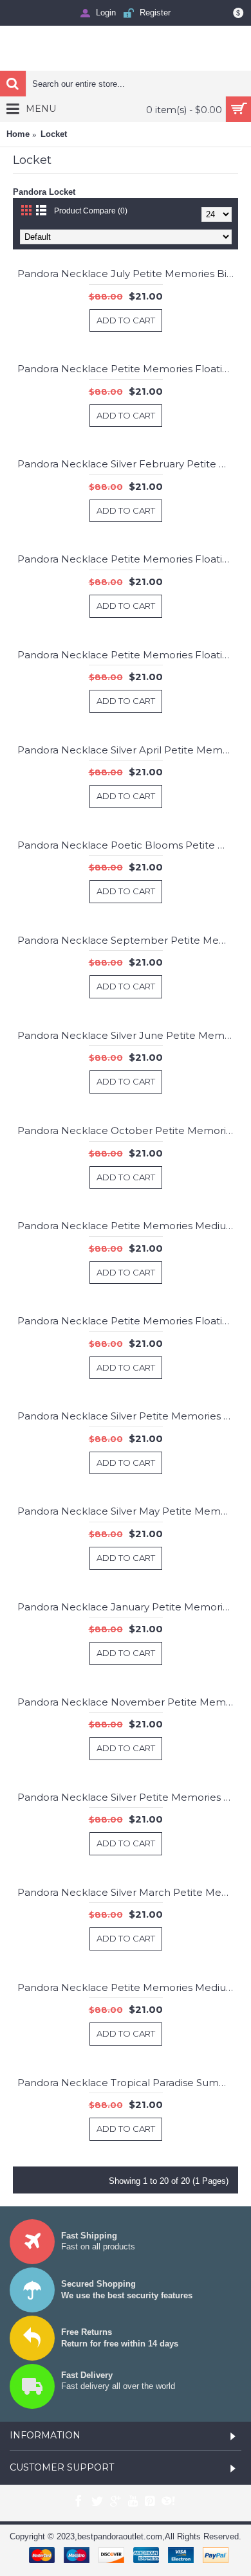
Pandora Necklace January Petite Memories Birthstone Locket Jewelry (128, 1607)
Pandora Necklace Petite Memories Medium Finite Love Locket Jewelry (128, 1987)
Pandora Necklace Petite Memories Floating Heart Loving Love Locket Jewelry (128, 369)
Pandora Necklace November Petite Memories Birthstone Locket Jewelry (128, 1702)
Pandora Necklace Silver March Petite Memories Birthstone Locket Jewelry (128, 1892)
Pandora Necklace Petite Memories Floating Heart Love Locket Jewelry (128, 1321)
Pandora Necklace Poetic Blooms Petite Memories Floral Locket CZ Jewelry (128, 845)
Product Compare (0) (91, 211)
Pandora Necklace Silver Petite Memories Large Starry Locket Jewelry (128, 1797)
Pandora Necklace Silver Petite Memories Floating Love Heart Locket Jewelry (128, 1416)
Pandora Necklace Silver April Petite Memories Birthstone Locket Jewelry (128, 750)
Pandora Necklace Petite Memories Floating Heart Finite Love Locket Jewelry (128, 559)
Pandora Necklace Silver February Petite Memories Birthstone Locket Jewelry (128, 464)
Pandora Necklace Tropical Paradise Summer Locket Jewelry (128, 2083)
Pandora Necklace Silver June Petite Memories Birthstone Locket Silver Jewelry (128, 1035)
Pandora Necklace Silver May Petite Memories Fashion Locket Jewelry (128, 1511)
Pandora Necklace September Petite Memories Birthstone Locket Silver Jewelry (128, 940)
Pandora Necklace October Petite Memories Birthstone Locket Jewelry (128, 1130)
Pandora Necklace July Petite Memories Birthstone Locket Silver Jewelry (128, 274)
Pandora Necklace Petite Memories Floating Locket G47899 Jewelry (128, 655)
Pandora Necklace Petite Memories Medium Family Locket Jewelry (128, 1226)
